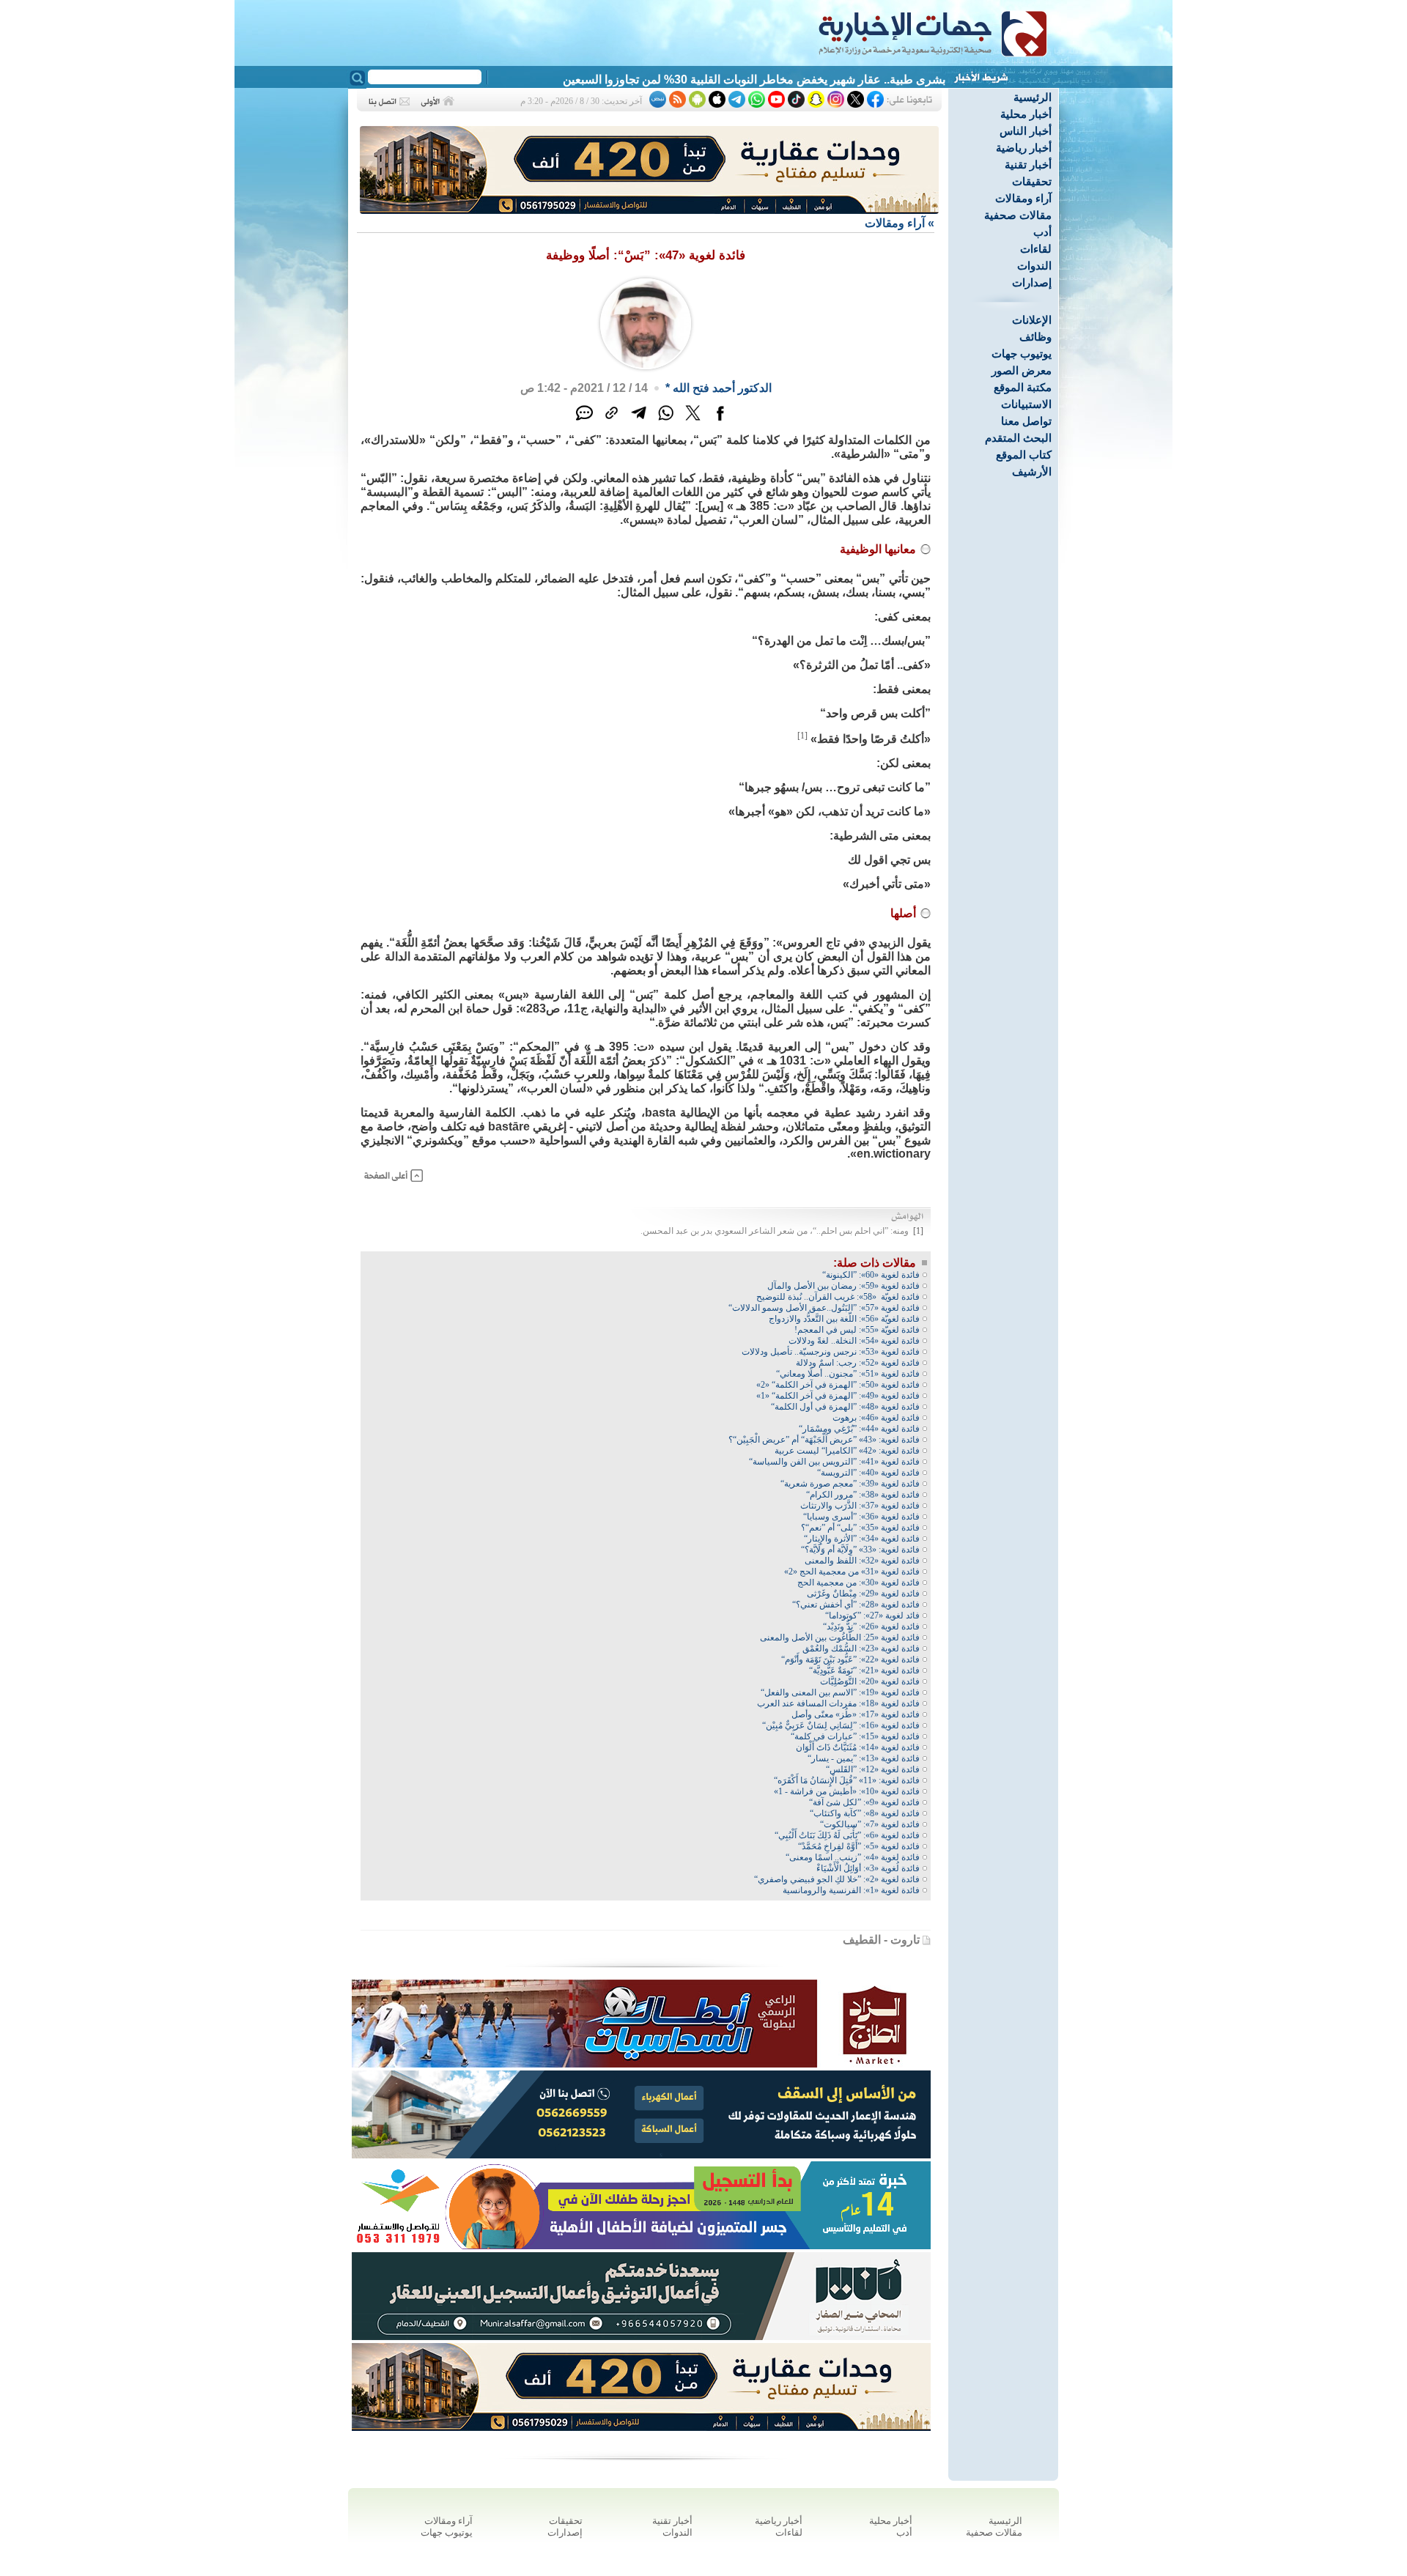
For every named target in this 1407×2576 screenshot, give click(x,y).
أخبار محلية (1026, 114)
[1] (802, 736)
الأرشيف (1032, 471)
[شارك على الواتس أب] (666, 421)
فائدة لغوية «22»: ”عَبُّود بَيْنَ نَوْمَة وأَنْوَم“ (850, 1659)
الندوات (1034, 266)
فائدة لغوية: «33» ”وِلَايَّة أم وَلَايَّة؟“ (860, 1550)
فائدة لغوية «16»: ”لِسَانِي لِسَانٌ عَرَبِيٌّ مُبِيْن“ (841, 1725)
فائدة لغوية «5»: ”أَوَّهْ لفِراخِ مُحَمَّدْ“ (859, 1846)
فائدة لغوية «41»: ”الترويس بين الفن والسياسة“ (834, 1462)
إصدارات (1032, 282)
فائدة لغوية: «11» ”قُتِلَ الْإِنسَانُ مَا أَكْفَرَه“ (847, 1780)
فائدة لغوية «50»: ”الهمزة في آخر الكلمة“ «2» (838, 1385)
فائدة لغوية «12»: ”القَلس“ (873, 1769)
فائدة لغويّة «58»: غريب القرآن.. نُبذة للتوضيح (838, 1297)
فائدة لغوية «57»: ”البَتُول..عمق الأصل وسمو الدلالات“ (824, 1308)
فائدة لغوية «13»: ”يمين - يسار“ (864, 1758)
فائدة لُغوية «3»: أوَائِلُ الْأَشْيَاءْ (868, 1868)
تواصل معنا (1026, 421)
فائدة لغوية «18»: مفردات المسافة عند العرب (838, 1703)
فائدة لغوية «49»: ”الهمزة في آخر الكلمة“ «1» (838, 1396)
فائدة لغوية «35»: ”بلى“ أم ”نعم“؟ (860, 1528)
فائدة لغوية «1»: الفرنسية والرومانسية (851, 1890)
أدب (1042, 232)
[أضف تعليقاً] (584, 421)
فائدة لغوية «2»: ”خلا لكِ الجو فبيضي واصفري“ (837, 1879)
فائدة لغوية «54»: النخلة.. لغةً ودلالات (854, 1341)
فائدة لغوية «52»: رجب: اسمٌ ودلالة (858, 1363)
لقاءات (1036, 249)
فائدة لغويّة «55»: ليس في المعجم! (857, 1330)
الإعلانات (1032, 320)
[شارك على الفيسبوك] (720, 421)
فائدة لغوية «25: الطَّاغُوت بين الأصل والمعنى (840, 1637)
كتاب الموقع (1024, 455)
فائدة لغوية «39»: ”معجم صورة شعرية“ (850, 1484)
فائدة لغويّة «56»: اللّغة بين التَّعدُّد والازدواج (844, 1319)
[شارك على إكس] (693, 421)
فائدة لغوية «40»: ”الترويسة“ (868, 1473)
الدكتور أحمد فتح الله (722, 388)
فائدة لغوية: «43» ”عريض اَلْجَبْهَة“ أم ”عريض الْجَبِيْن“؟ (824, 1440)
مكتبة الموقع (1023, 387)
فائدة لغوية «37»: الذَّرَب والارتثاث (860, 1506)
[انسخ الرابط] (612, 421)
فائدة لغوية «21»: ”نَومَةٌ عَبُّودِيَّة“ (864, 1670)
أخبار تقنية (1028, 164)
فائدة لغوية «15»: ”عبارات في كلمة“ (855, 1736)
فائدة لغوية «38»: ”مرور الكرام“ (863, 1495)
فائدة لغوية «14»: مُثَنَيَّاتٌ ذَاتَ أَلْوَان (858, 1747)
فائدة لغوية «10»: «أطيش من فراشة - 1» (847, 1791)
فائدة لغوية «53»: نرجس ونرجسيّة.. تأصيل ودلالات (831, 1352)
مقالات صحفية (1018, 215)
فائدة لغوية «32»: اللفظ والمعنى (862, 1561)
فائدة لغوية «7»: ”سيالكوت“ (870, 1824)
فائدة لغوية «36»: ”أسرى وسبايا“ (861, 1517)
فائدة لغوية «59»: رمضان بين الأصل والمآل (843, 1286)
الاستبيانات (1026, 404)
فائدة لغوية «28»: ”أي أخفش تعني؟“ (856, 1605)
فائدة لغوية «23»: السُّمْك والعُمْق (861, 1648)
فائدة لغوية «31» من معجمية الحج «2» (852, 1572)
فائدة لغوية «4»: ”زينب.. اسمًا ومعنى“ (853, 1857)
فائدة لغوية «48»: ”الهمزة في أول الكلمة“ (845, 1407)
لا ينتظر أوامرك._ (904, 79)
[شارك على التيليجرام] (639, 421)
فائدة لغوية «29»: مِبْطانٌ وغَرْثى (863, 1594)
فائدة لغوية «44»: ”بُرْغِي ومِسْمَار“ (859, 1429)
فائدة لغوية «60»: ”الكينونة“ (871, 1275)
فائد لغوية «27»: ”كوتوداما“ (872, 1615)
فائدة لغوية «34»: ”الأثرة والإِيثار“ (862, 1539)
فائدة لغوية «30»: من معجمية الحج (858, 1583)
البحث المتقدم (1018, 438)
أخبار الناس (1026, 131)
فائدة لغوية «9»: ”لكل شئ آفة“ (864, 1802)
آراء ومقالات (1023, 198)
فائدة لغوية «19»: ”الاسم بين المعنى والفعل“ (840, 1692)
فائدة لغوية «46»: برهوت (876, 1418)
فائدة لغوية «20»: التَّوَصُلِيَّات (870, 1681)
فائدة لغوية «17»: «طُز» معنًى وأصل (856, 1714)
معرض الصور (1022, 370)
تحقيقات (1032, 181)
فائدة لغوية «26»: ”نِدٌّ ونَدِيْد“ (871, 1626)
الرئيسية (1033, 97)
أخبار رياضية (1024, 148)
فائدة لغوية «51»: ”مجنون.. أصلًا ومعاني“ (848, 1374)
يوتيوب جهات (1022, 354)
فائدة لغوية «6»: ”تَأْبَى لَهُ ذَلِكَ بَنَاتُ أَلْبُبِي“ (847, 1835)
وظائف (1035, 337)
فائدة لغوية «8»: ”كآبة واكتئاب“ (865, 1813)
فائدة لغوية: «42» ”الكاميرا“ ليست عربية (847, 1451)
